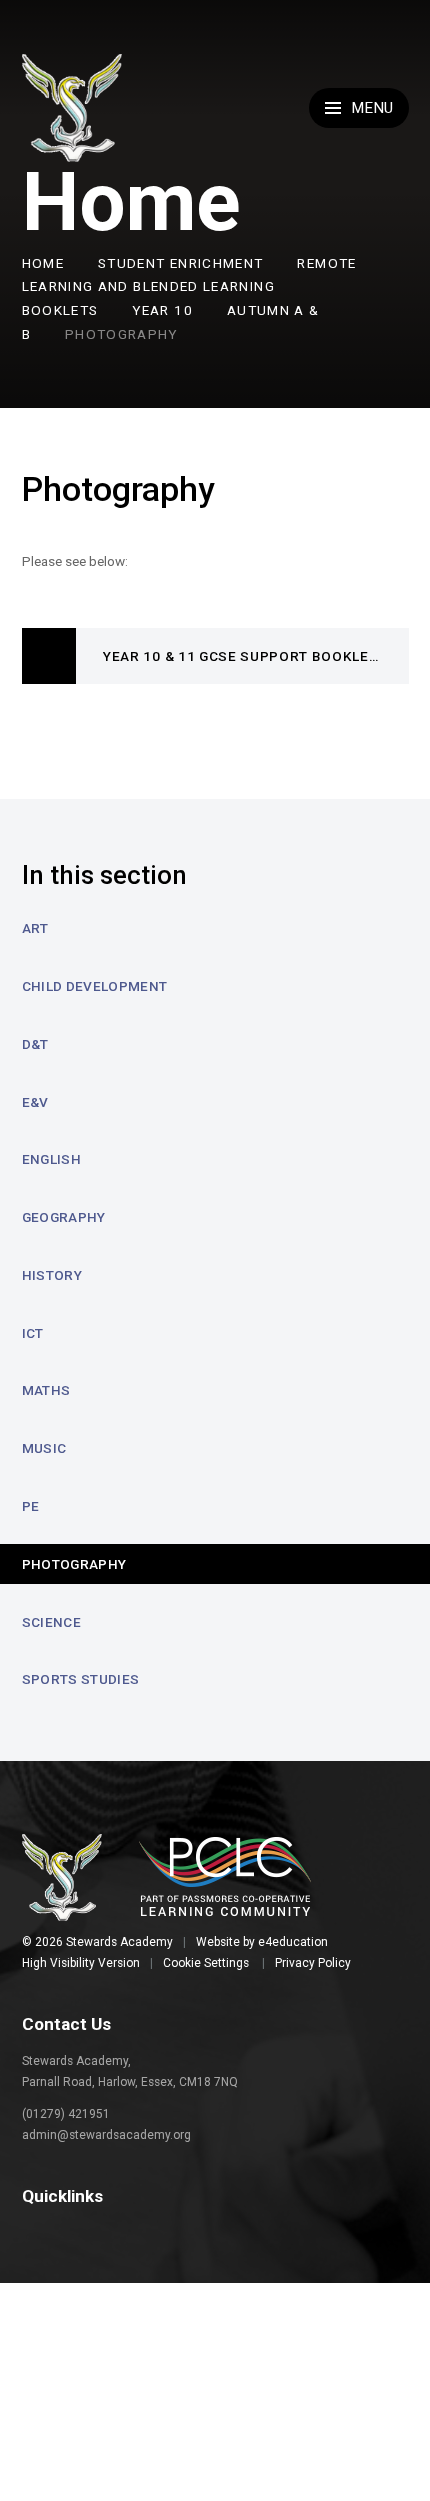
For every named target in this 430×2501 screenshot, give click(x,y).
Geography (64, 1217)
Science (51, 1622)
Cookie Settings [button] (206, 1963)
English (51, 1159)
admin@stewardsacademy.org (106, 2135)
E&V (35, 1102)
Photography (121, 334)
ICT (33, 1333)
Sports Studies (81, 1679)
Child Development (95, 986)
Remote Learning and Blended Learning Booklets (189, 287)
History (52, 1275)
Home (43, 263)
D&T (35, 1044)
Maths (46, 1390)
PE (31, 1506)
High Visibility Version (81, 1963)
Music (44, 1448)
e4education (293, 1942)
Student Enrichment (180, 263)
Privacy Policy (313, 1963)
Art (35, 928)
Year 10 (162, 310)
